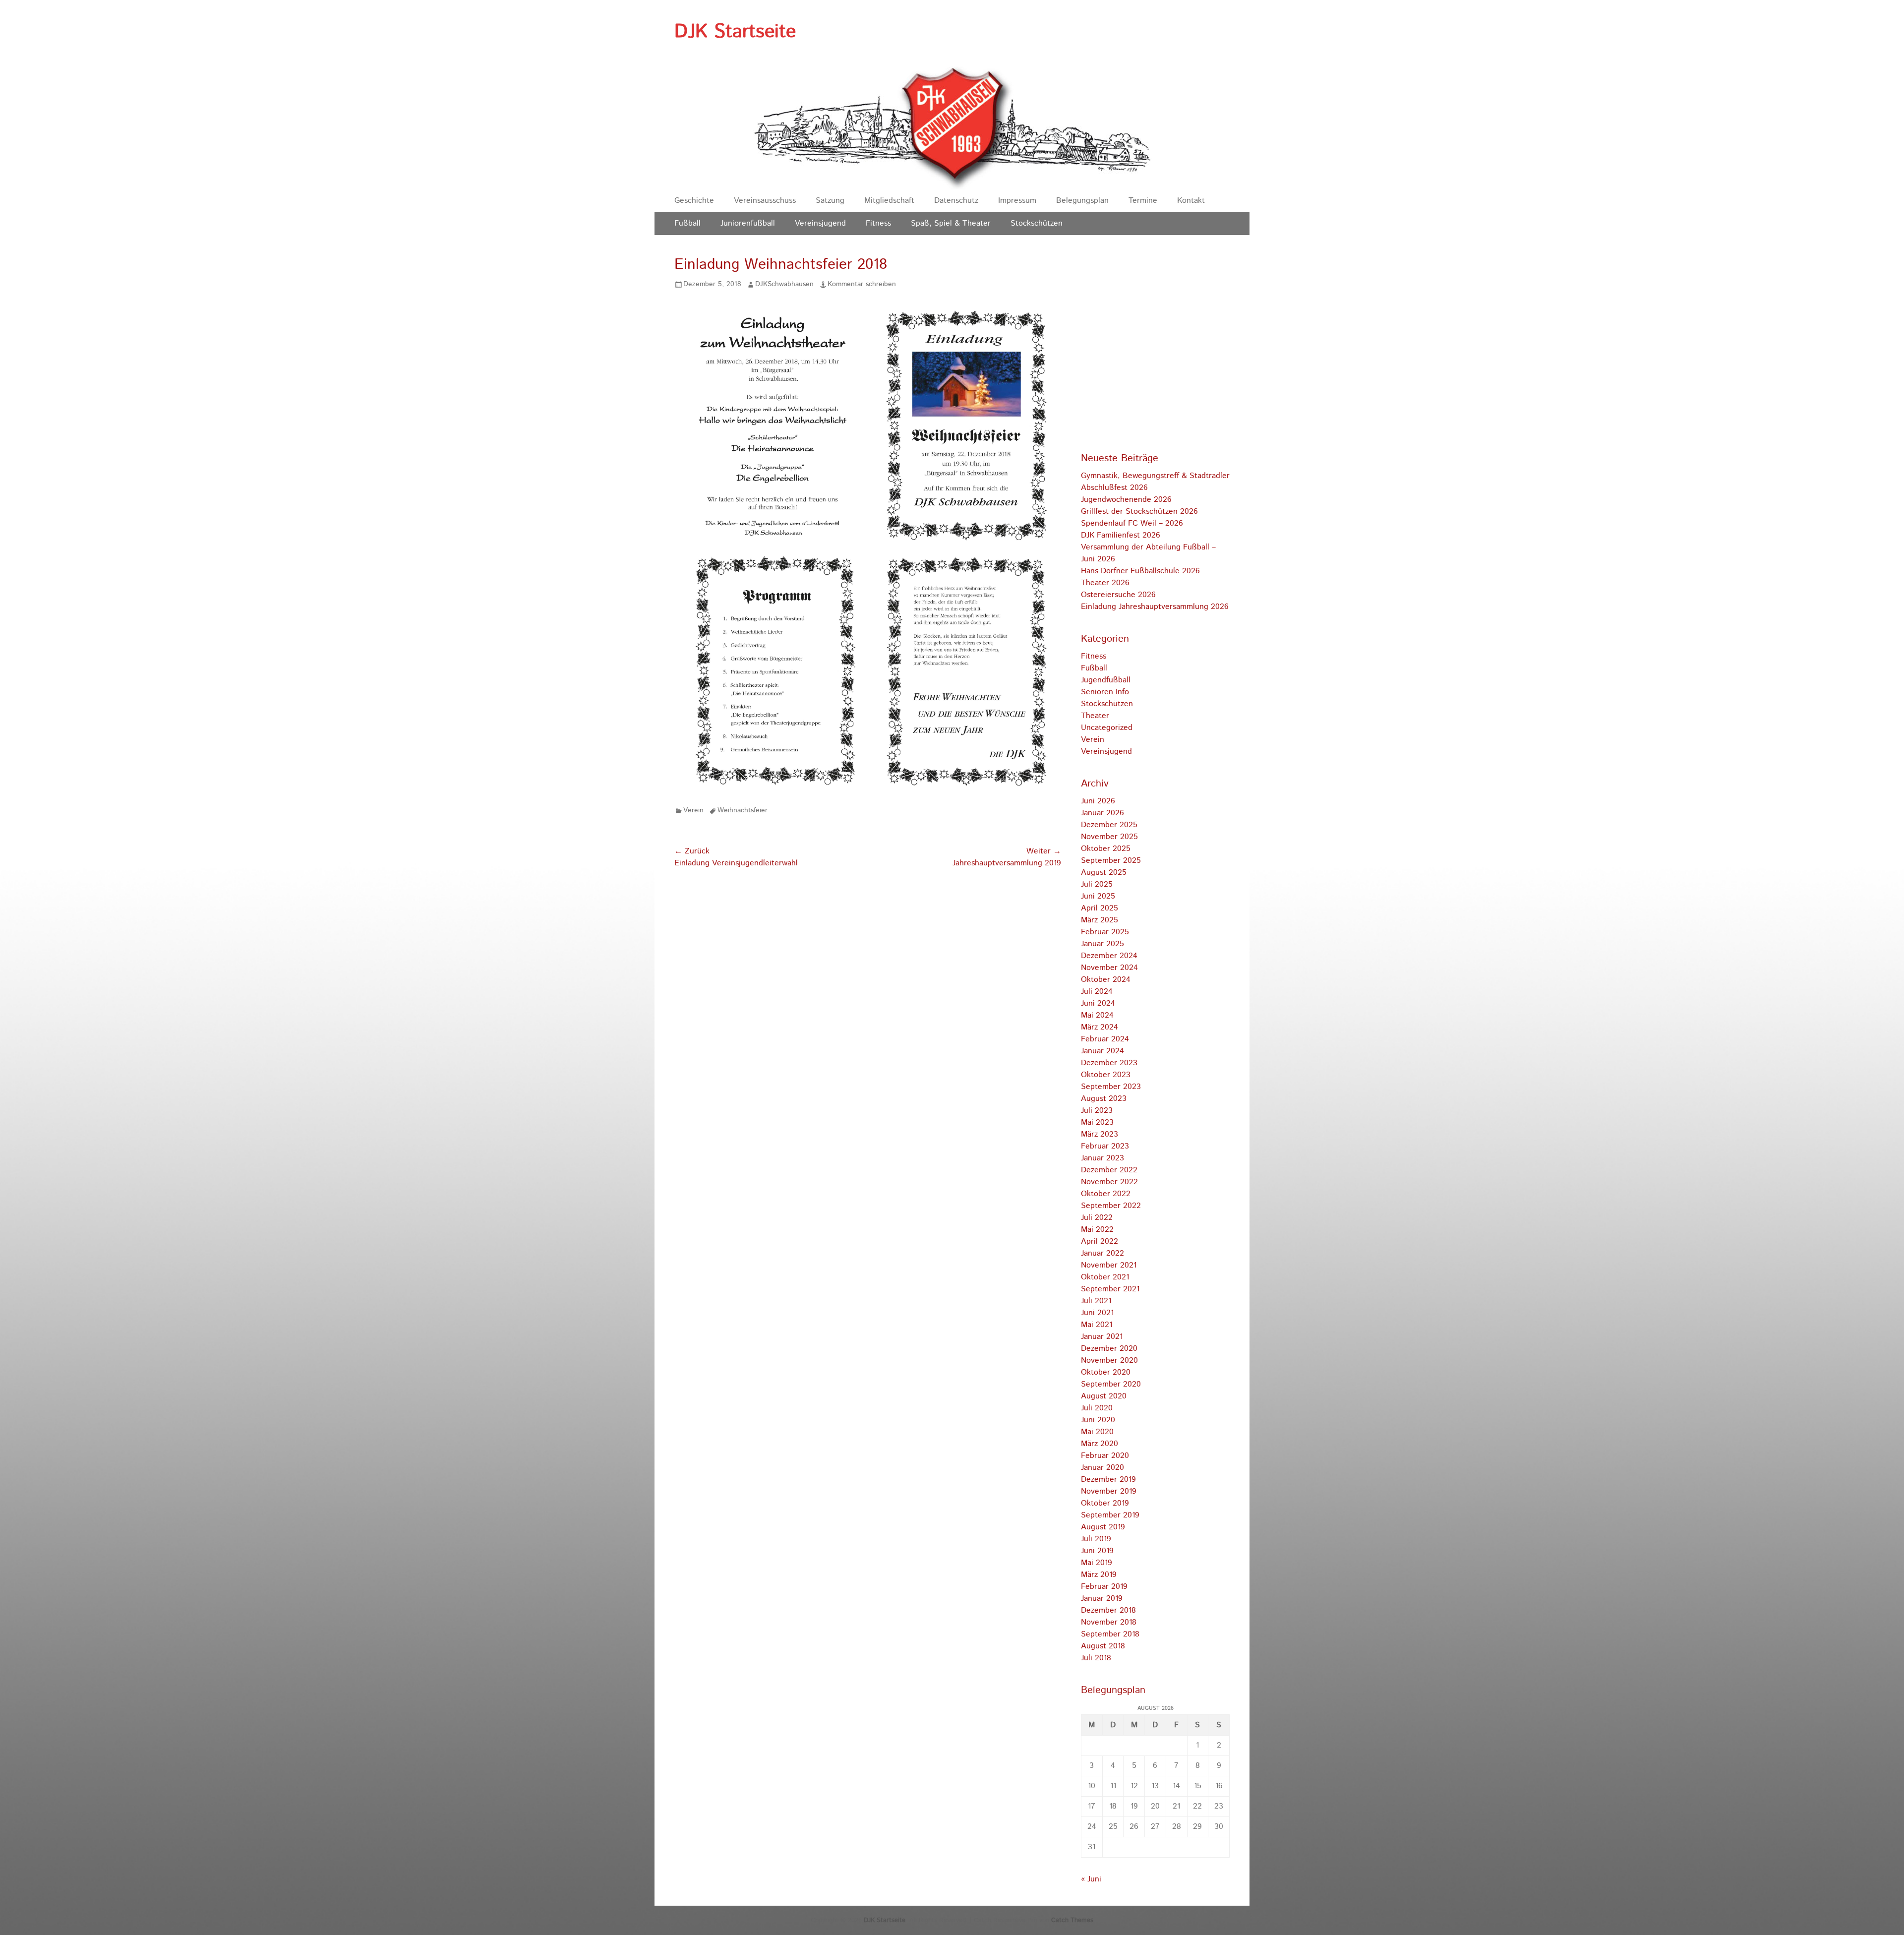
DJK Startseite (735, 32)
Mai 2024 (1097, 1015)
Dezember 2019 (1108, 1480)
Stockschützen (1037, 223)
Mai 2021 (1097, 1325)
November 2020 (1109, 1361)
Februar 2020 (1105, 1456)
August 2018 (1103, 1646)
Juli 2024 (1097, 992)
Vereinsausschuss (765, 201)
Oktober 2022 (1106, 1194)
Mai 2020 (1097, 1432)
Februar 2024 (1105, 1039)
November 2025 (1109, 837)
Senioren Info (1105, 692)
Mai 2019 (1097, 1563)
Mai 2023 (1097, 1122)
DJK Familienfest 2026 (1121, 535)
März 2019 (1099, 1575)
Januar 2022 (1102, 1253)
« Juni (1091, 1879)
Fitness (878, 223)
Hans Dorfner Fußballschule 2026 (1140, 571)
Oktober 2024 (1106, 980)
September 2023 (1111, 1087)
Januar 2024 (1102, 1051)
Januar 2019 (1102, 1599)
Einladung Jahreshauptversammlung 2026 (1155, 607)
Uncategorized (1107, 728)
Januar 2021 (1102, 1337)
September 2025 (1111, 861)
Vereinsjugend (820, 223)
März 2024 (1100, 1027)
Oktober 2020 (1106, 1372)
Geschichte (694, 201)
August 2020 (1104, 1396)
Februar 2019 (1104, 1587)
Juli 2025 (1097, 884)
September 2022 (1111, 1206)
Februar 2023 (1105, 1146)
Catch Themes (1072, 1920)
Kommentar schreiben (862, 284)
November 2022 (1109, 1182)
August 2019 (1103, 1527)
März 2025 (1100, 920)
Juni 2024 (1098, 1003)
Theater (1095, 716)
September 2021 (1110, 1289)
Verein (693, 810)
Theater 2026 (1105, 583)
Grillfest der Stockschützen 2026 (1139, 512)
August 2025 (1104, 873)
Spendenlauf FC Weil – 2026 (1132, 523)
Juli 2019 (1096, 1539)
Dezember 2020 (1109, 1349)
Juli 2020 (1097, 1408)
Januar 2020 (1102, 1468)
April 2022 (1100, 1241)
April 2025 (1100, 908)
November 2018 (1109, 1622)
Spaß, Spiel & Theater (951, 223)
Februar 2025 (1105, 932)
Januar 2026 (1102, 813)
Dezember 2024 (1109, 956)
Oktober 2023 (1106, 1075)
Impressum (1017, 201)
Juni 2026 (1098, 801)
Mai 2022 (1097, 1230)
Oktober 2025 (1106, 849)
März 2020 (1100, 1444)
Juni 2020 (1098, 1420)
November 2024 (1109, 968)
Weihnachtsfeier (743, 810)
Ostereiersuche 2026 (1118, 595)
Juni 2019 (1097, 1551)
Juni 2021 (1097, 1313)
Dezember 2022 (1109, 1170)
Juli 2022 (1097, 1218)
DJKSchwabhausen (784, 284)
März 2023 (1100, 1134)
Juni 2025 (1098, 896)
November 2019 (1109, 1491)
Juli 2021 (1096, 1301)
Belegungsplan (1082, 201)
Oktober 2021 (1105, 1277)
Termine (1143, 201)
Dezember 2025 (1109, 825)
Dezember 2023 (1109, 1063)
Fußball (687, 223)
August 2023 (1104, 1099)
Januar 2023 (1102, 1158)
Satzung (830, 201)
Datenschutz (956, 201)
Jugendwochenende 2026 (1126, 500)
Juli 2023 (1097, 1111)
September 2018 (1110, 1634)
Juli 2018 (1096, 1658)
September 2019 (1110, 1515)
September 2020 (1111, 1384)
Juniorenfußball (748, 223)
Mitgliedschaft (889, 201)
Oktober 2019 (1105, 1503)
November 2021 (1109, 1265)
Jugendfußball (1106, 680)
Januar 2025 (1102, 944)
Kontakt (1191, 201)
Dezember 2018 (1108, 1610)
